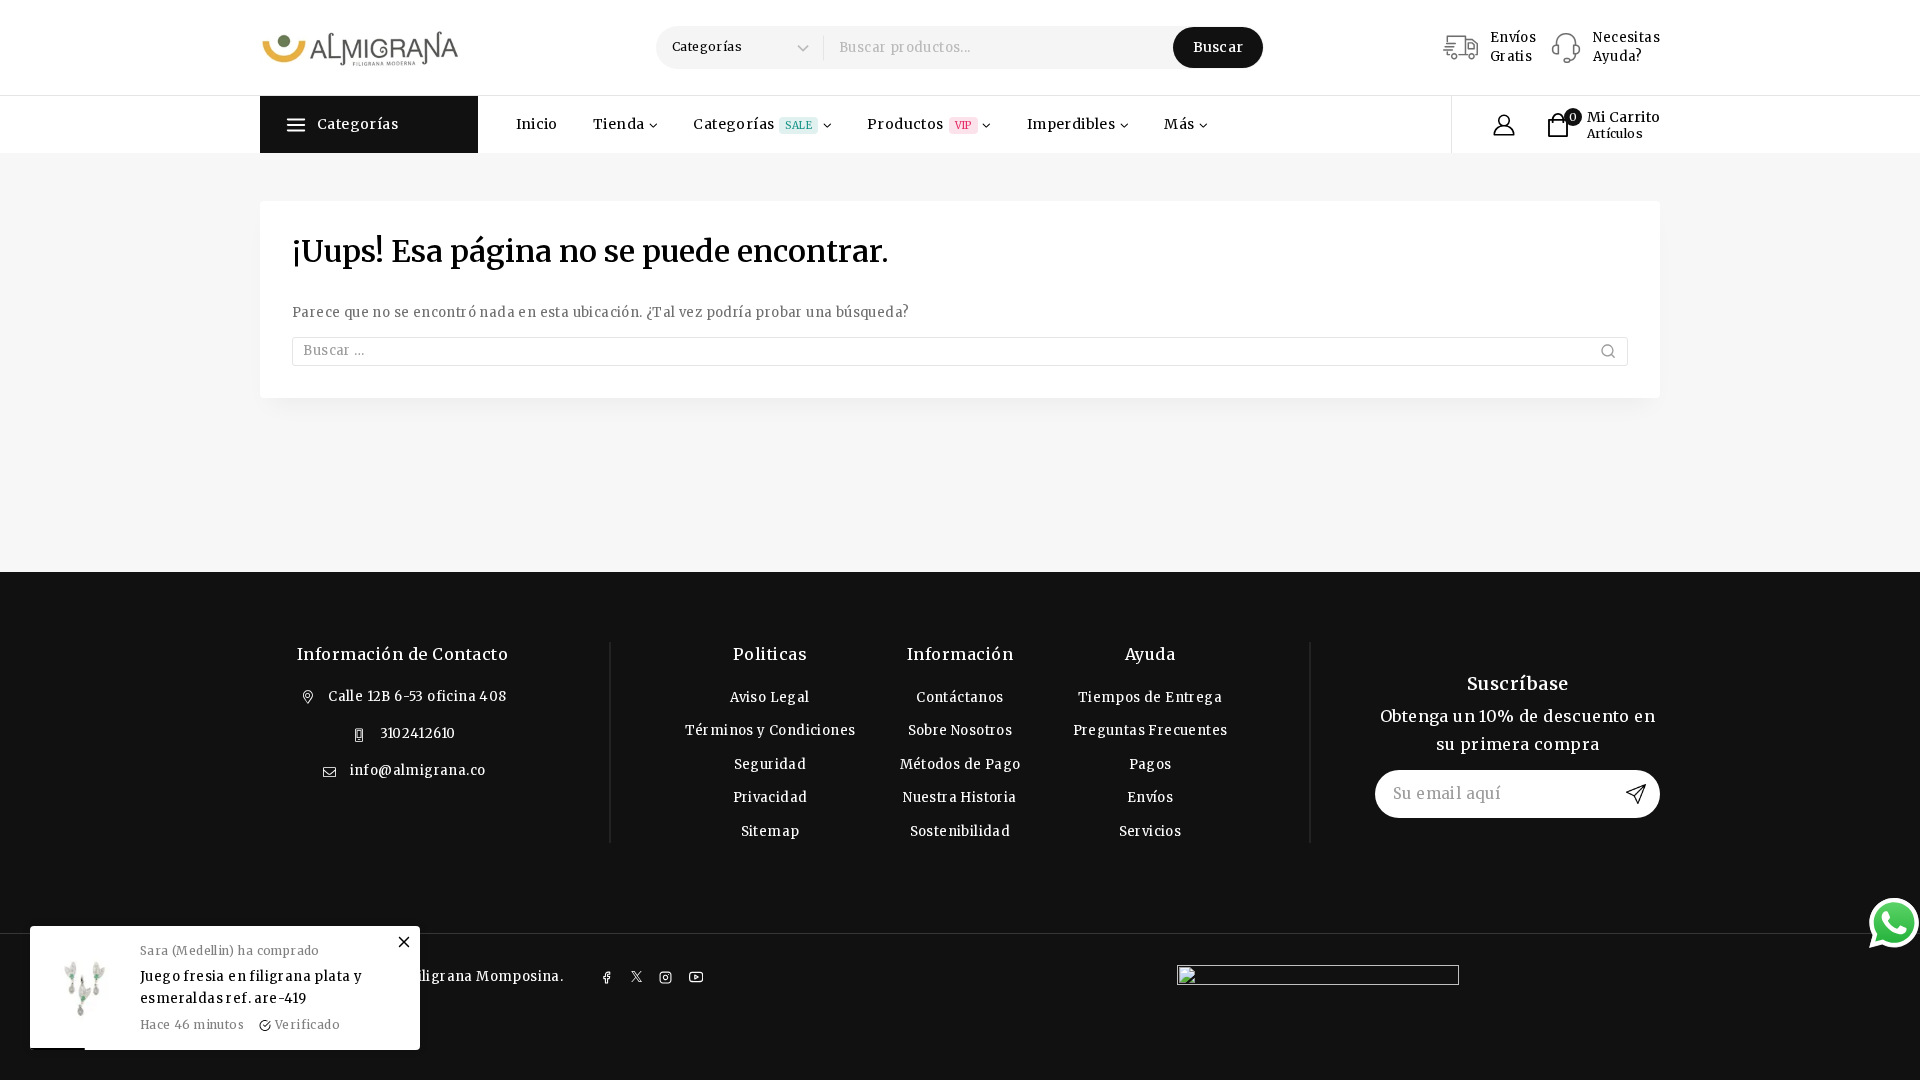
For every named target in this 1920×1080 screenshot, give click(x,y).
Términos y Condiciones (770, 730)
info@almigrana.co (418, 770)
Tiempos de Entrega (1150, 697)
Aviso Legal (769, 697)
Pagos (1150, 764)
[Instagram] (666, 977)
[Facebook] (606, 977)
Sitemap (770, 831)
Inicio (537, 124)
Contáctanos (959, 697)
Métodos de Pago (960, 764)
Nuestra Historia (959, 797)
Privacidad (770, 797)
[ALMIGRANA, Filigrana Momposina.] (360, 48)
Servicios (1150, 831)
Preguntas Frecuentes (1150, 730)
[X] (636, 977)
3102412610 (418, 733)
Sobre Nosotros (960, 730)
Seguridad (770, 764)
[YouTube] (696, 977)
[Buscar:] (960, 350)
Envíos (1150, 797)
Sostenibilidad (960, 831)
